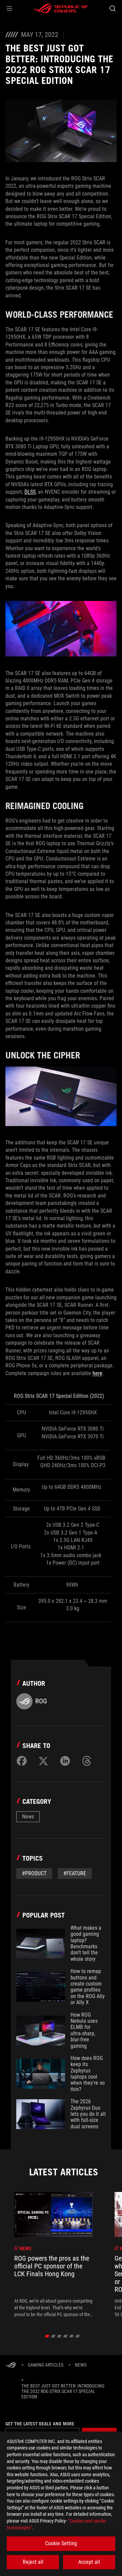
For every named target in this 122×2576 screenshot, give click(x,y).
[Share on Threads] (87, 1761)
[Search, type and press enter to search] (112, 8)
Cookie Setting (61, 2543)
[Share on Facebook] (22, 1761)
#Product (34, 1873)
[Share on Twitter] (43, 1761)
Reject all (33, 2562)
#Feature (75, 1873)
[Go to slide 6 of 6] (78, 2336)
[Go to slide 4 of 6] (66, 2336)
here (97, 1373)
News (28, 1817)
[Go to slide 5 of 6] (72, 2336)
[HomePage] (11, 2365)
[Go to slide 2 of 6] (53, 2336)
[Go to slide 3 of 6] (59, 2336)
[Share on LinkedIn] (65, 1761)
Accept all (89, 2562)
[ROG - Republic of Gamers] (61, 8)
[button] (9, 8)
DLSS (30, 492)
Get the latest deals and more (40, 2424)
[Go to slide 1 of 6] (47, 2336)
